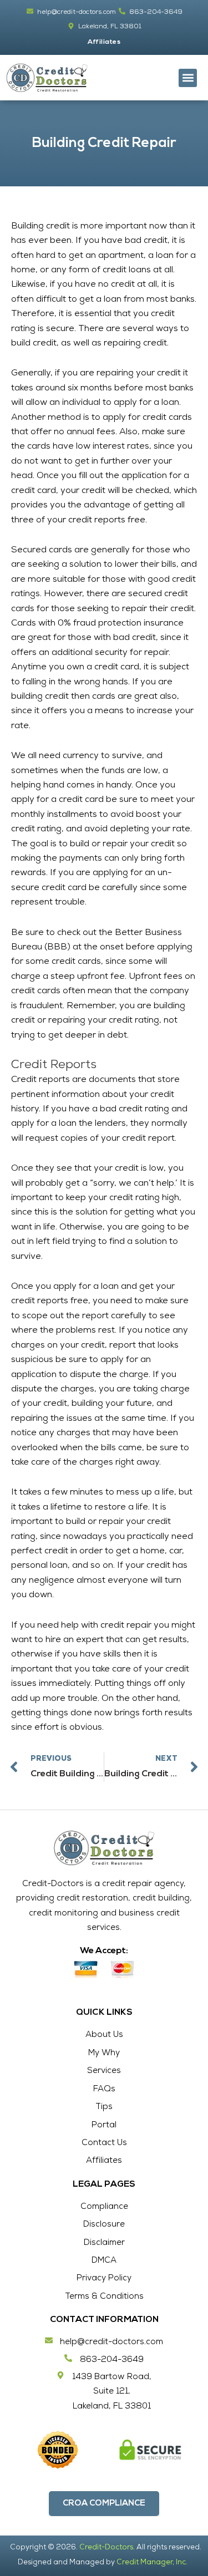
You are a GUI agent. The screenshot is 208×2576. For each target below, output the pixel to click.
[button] (188, 78)
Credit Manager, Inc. (152, 2563)
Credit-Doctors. (107, 2548)
